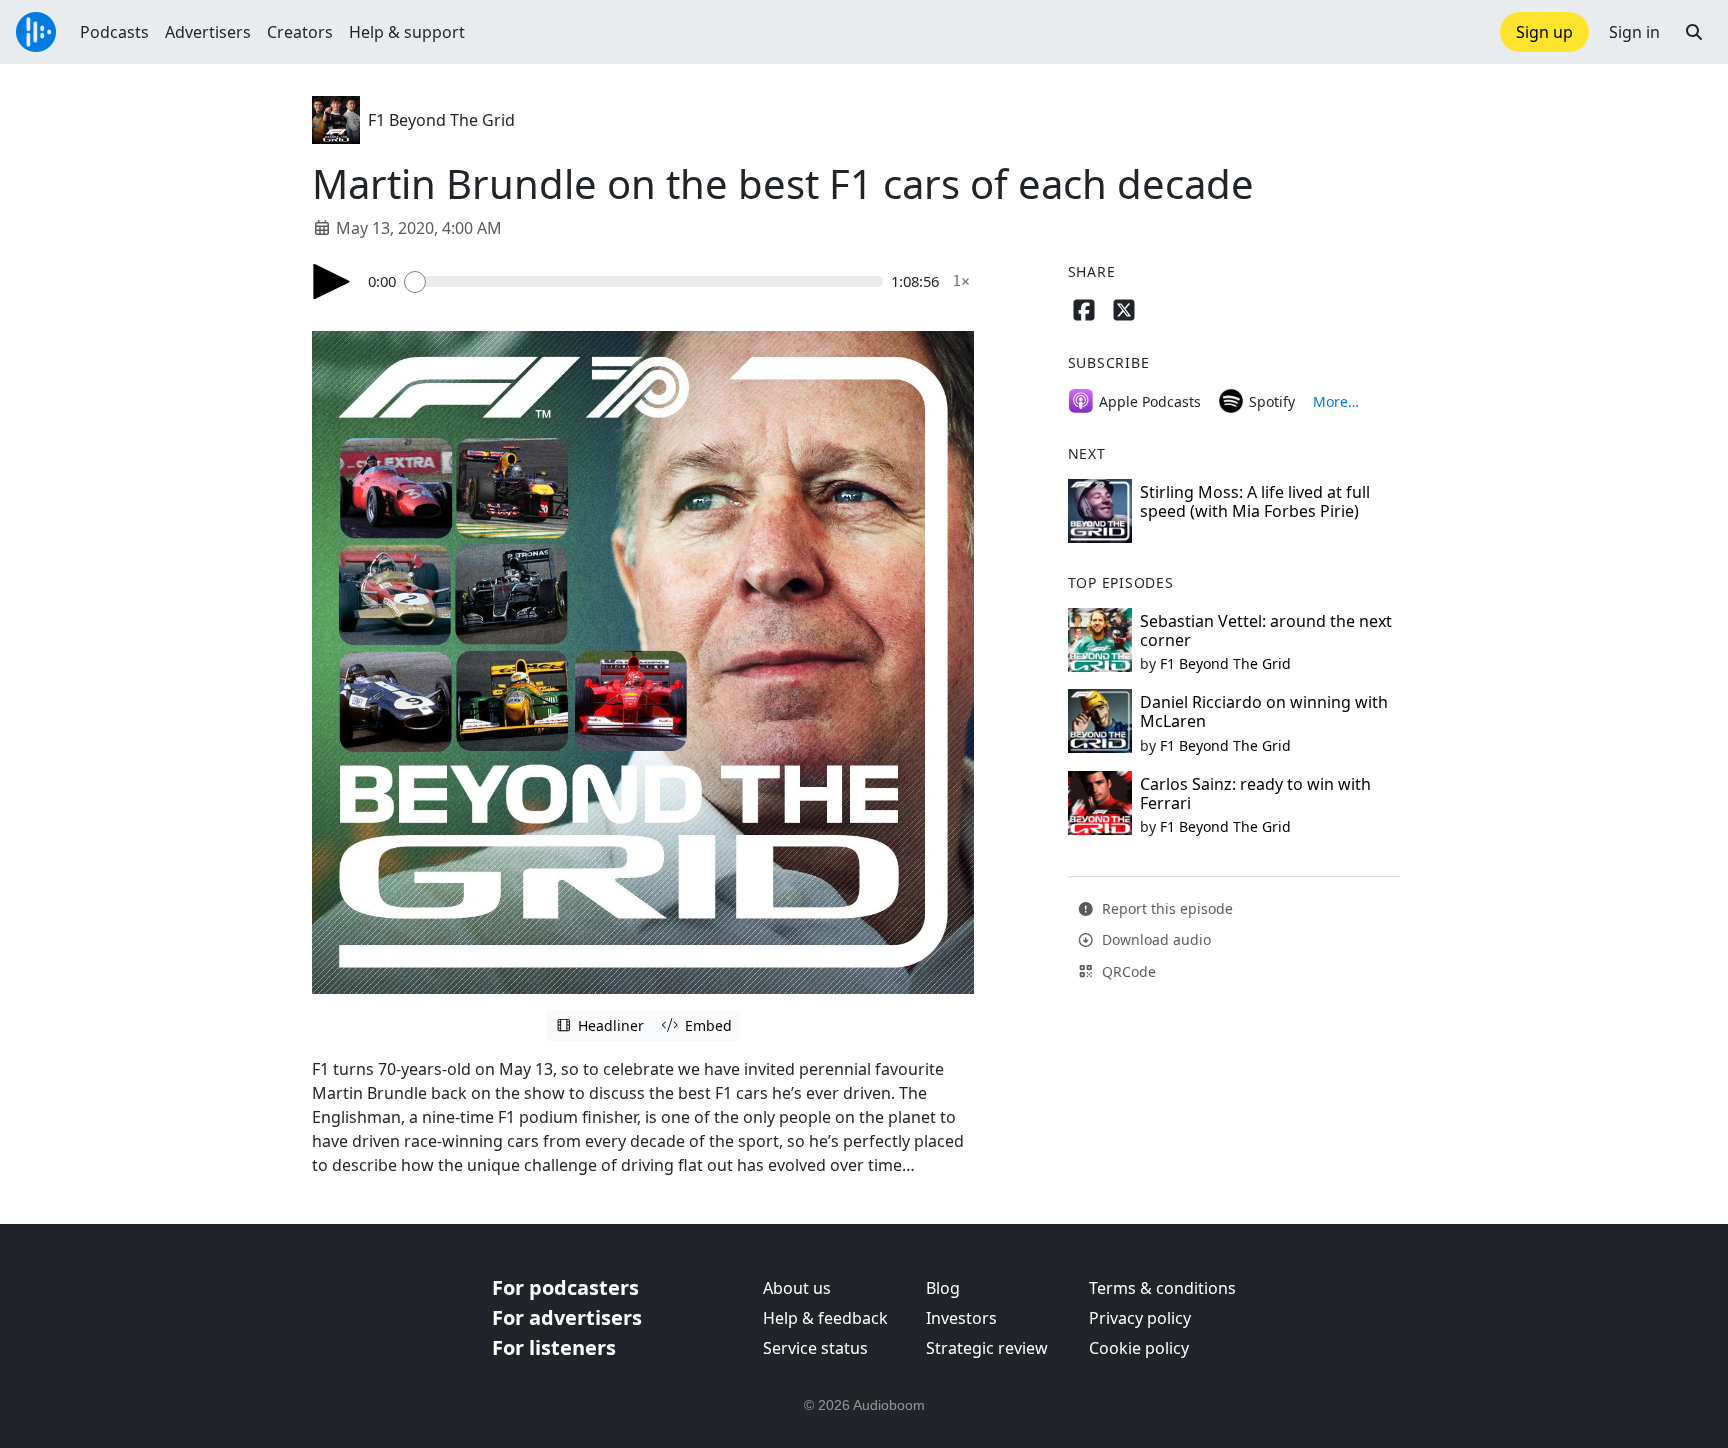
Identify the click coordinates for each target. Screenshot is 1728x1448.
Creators (300, 32)
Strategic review (987, 1348)
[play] (332, 281)
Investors (961, 1318)
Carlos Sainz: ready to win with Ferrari (1255, 793)
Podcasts (114, 32)
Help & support (407, 32)
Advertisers (208, 32)
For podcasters (565, 1287)
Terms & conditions (1162, 1288)
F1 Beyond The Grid (441, 120)
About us (797, 1288)
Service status (815, 1348)
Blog (943, 1288)
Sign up (1544, 32)
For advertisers (567, 1317)
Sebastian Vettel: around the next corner (1266, 630)
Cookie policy (1139, 1348)
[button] (1694, 32)
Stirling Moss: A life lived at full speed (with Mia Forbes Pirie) (1255, 501)
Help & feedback (825, 1318)
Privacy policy (1140, 1318)
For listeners (554, 1347)
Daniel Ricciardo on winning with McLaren (1264, 711)
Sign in (1634, 32)
